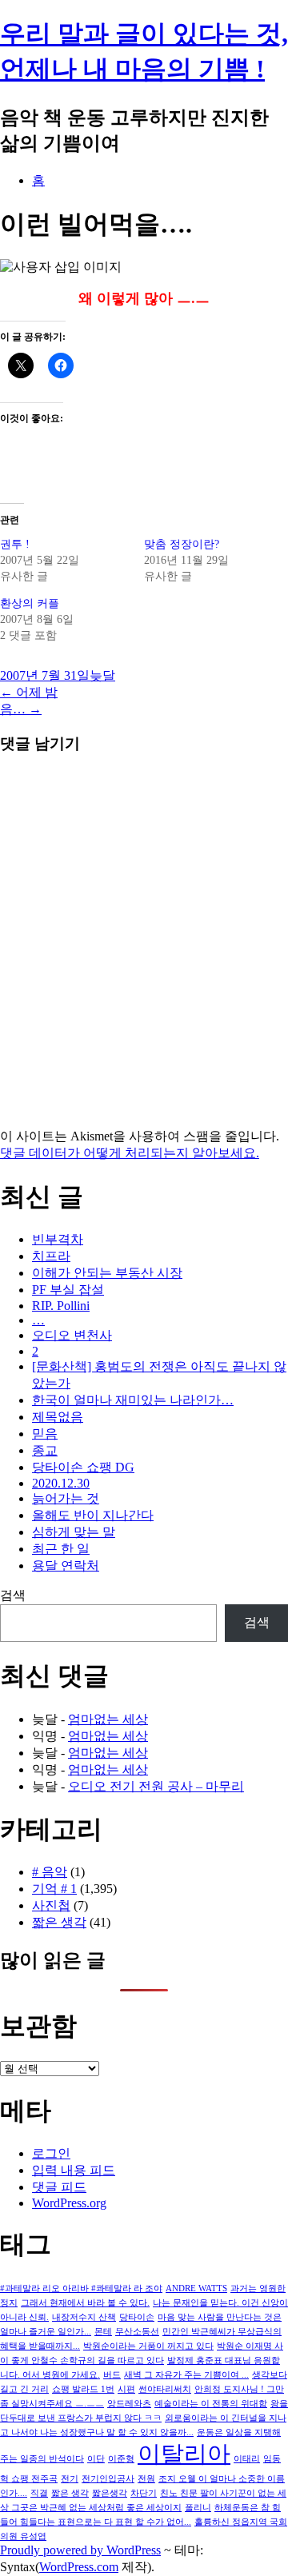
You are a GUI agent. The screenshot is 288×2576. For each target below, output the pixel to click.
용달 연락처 (66, 1566)
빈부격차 (58, 1239)
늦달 (102, 675)
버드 (112, 2375)
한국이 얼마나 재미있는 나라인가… (133, 1400)
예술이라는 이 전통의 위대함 (211, 2404)
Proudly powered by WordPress (80, 2550)
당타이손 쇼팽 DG (83, 1467)
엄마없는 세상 (108, 1719)
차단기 (144, 2493)
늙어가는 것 (66, 1498)
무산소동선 (137, 2332)
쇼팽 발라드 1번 (83, 2389)
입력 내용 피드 (74, 2170)
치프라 (51, 1256)
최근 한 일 (61, 1549)
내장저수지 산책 (84, 2317)
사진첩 (51, 1905)
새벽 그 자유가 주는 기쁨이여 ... (186, 2375)
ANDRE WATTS (196, 2288)
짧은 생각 (59, 1922)
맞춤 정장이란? (182, 544)
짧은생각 (110, 2493)
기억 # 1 (54, 1889)
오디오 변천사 (72, 1335)
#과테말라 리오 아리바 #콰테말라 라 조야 (81, 2288)
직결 (39, 2493)
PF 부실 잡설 (68, 1290)
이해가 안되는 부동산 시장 (107, 1273)
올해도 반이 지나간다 (93, 1515)
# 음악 (50, 1872)
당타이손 (137, 2317)
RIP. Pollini (61, 1306)
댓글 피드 (59, 2187)
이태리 (247, 2459)
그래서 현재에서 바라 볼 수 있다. (85, 2303)
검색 (13, 1595)
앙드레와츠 (129, 2404)
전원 (146, 2479)
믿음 (45, 1434)
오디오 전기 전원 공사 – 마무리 (156, 1786)
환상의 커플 (30, 603)
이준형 (121, 2459)
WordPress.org (69, 2203)
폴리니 (198, 2508)
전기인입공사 (108, 2479)
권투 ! (15, 544)
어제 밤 (29, 692)
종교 (45, 1450)
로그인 (51, 2153)
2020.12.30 (61, 1483)
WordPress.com (79, 2567)
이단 (96, 2459)
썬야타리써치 (165, 2389)
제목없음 (58, 1417)
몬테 (103, 2332)
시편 (126, 2389)
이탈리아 (184, 2454)
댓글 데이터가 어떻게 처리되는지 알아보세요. (130, 1153)
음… (21, 709)
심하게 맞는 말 (74, 1532)
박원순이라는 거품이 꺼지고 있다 (148, 2346)
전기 (70, 2479)
